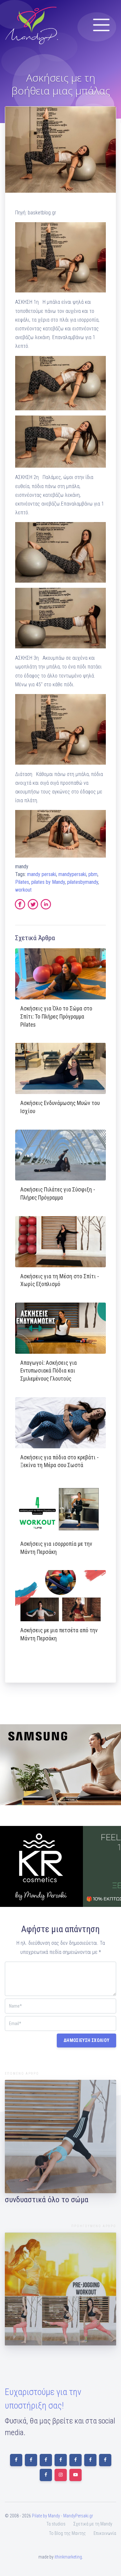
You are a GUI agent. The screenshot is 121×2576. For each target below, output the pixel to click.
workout (23, 890)
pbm (93, 874)
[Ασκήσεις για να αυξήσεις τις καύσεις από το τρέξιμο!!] (60, 2289)
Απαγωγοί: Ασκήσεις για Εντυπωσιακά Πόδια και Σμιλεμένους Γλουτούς (49, 1371)
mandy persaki (42, 874)
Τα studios (56, 2524)
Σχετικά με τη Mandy (93, 2524)
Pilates (22, 882)
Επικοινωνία (105, 2533)
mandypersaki (72, 874)
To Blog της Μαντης (67, 2533)
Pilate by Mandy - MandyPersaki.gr (62, 2516)
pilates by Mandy (48, 882)
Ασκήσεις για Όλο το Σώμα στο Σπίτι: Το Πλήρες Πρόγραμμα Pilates (56, 1016)
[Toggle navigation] (101, 25)
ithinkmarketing (68, 2557)
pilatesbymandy (83, 882)
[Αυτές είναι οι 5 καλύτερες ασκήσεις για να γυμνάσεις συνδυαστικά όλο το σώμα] (60, 2137)
